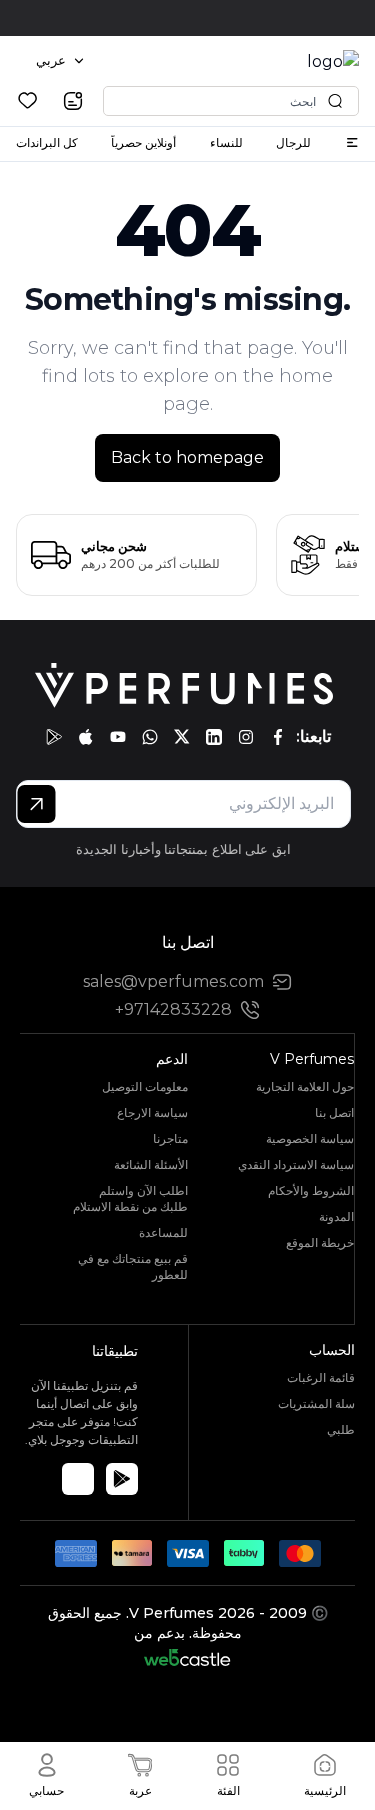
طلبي (341, 1429)
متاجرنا (170, 1138)
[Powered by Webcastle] (187, 1657)
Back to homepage (187, 457)
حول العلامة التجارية (305, 1086)
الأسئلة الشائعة (151, 1164)
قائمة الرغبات (321, 1377)
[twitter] (182, 737)
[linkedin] (214, 737)
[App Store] (78, 1479)
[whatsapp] (150, 737)
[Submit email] (36, 804)
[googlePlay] (54, 737)
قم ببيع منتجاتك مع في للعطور (133, 1266)
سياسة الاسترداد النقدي (296, 1164)
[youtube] (118, 737)
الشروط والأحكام (311, 1190)
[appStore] (86, 737)
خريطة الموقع (320, 1242)
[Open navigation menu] (352, 142)
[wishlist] (27, 100)
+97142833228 (173, 1009)
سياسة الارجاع (152, 1112)
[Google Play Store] (122, 1479)
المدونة (336, 1216)
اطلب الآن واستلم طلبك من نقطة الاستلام (130, 1198)
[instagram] (246, 737)
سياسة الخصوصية (310, 1138)
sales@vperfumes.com (173, 981)
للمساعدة (163, 1232)
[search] (73, 101)
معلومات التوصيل (145, 1086)
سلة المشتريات (316, 1403)
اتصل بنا (334, 1112)
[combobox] (60, 61)
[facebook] (278, 737)
